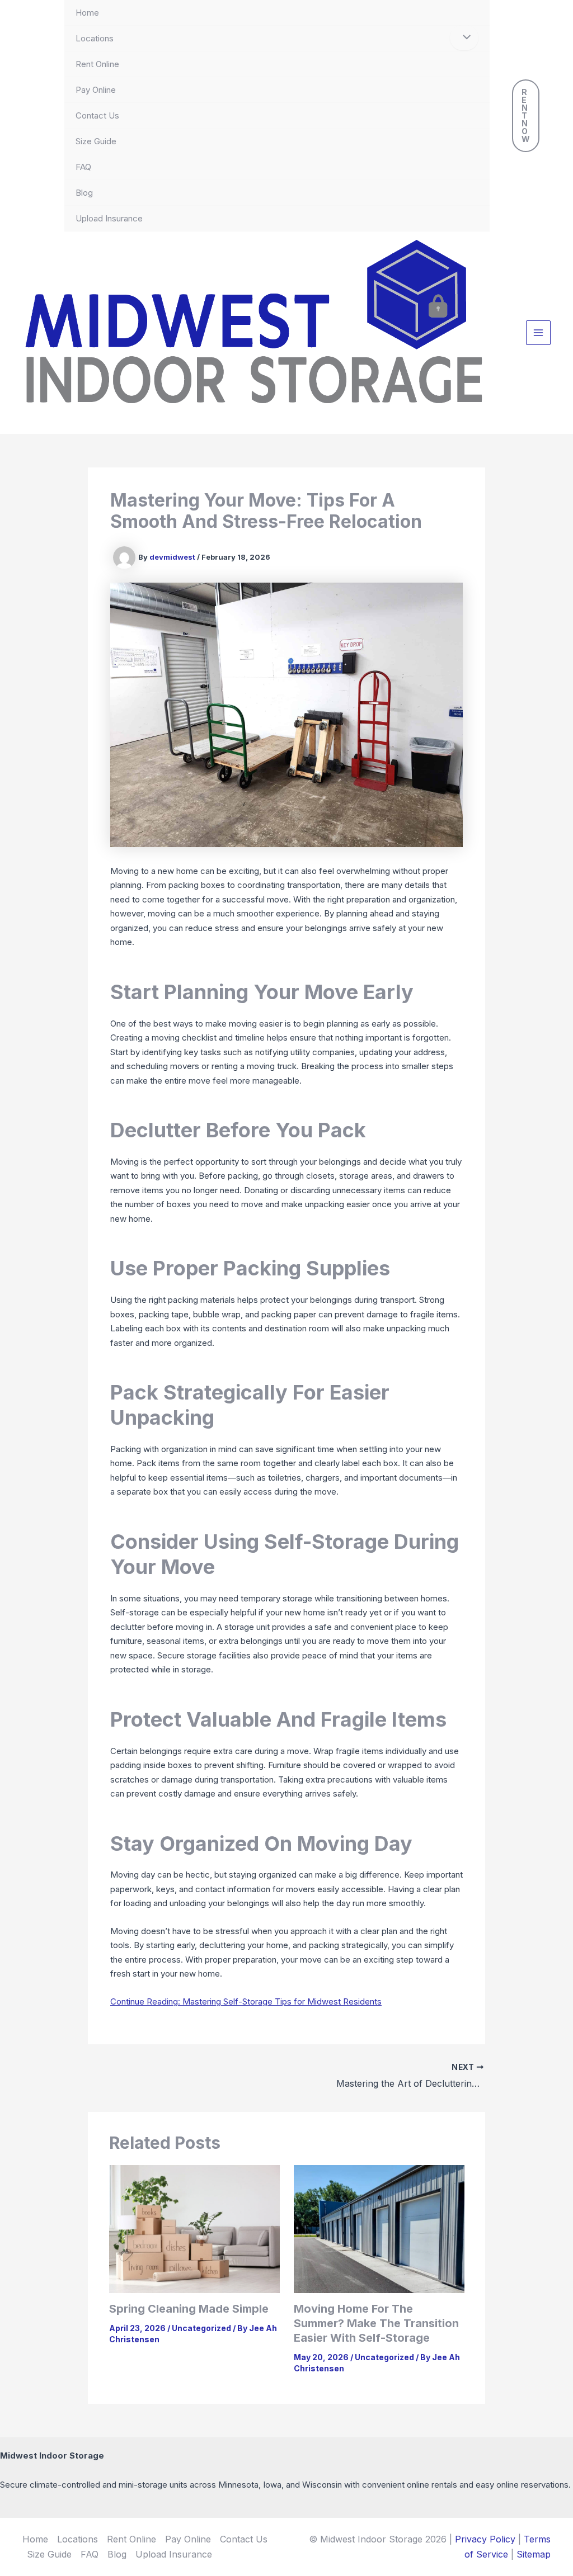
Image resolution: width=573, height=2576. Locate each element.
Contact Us (97, 115)
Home (87, 13)
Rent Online (97, 64)
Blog (84, 193)
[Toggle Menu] (464, 38)
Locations (95, 38)
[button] (526, 116)
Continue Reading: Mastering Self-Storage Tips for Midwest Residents (246, 2001)
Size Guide (96, 141)
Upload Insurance (109, 218)
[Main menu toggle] (539, 333)
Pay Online (96, 90)
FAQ (83, 167)
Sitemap (534, 2554)
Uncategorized (201, 2328)
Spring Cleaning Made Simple (189, 2309)
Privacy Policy (485, 2539)
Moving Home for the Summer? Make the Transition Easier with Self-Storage (376, 2323)
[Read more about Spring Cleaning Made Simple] (194, 2228)
